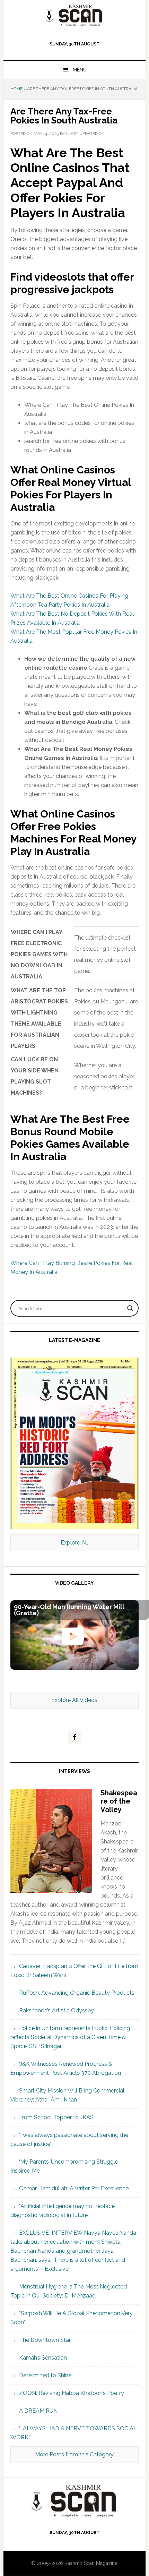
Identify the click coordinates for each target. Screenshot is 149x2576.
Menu (80, 70)
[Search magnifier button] (130, 1308)
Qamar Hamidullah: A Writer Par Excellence (74, 2188)
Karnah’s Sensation (43, 2358)
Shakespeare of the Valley (119, 1801)
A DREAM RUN (38, 2411)
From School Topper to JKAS (56, 2117)
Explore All (74, 1543)
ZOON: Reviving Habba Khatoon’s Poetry (72, 2393)
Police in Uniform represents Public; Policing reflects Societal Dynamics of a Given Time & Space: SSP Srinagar (70, 2037)
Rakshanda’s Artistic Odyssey (56, 2010)
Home (16, 89)
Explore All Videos (74, 1700)
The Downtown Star (45, 2340)
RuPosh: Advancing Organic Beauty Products (77, 1993)
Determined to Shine (45, 2375)
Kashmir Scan (75, 15)
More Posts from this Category (74, 2454)
